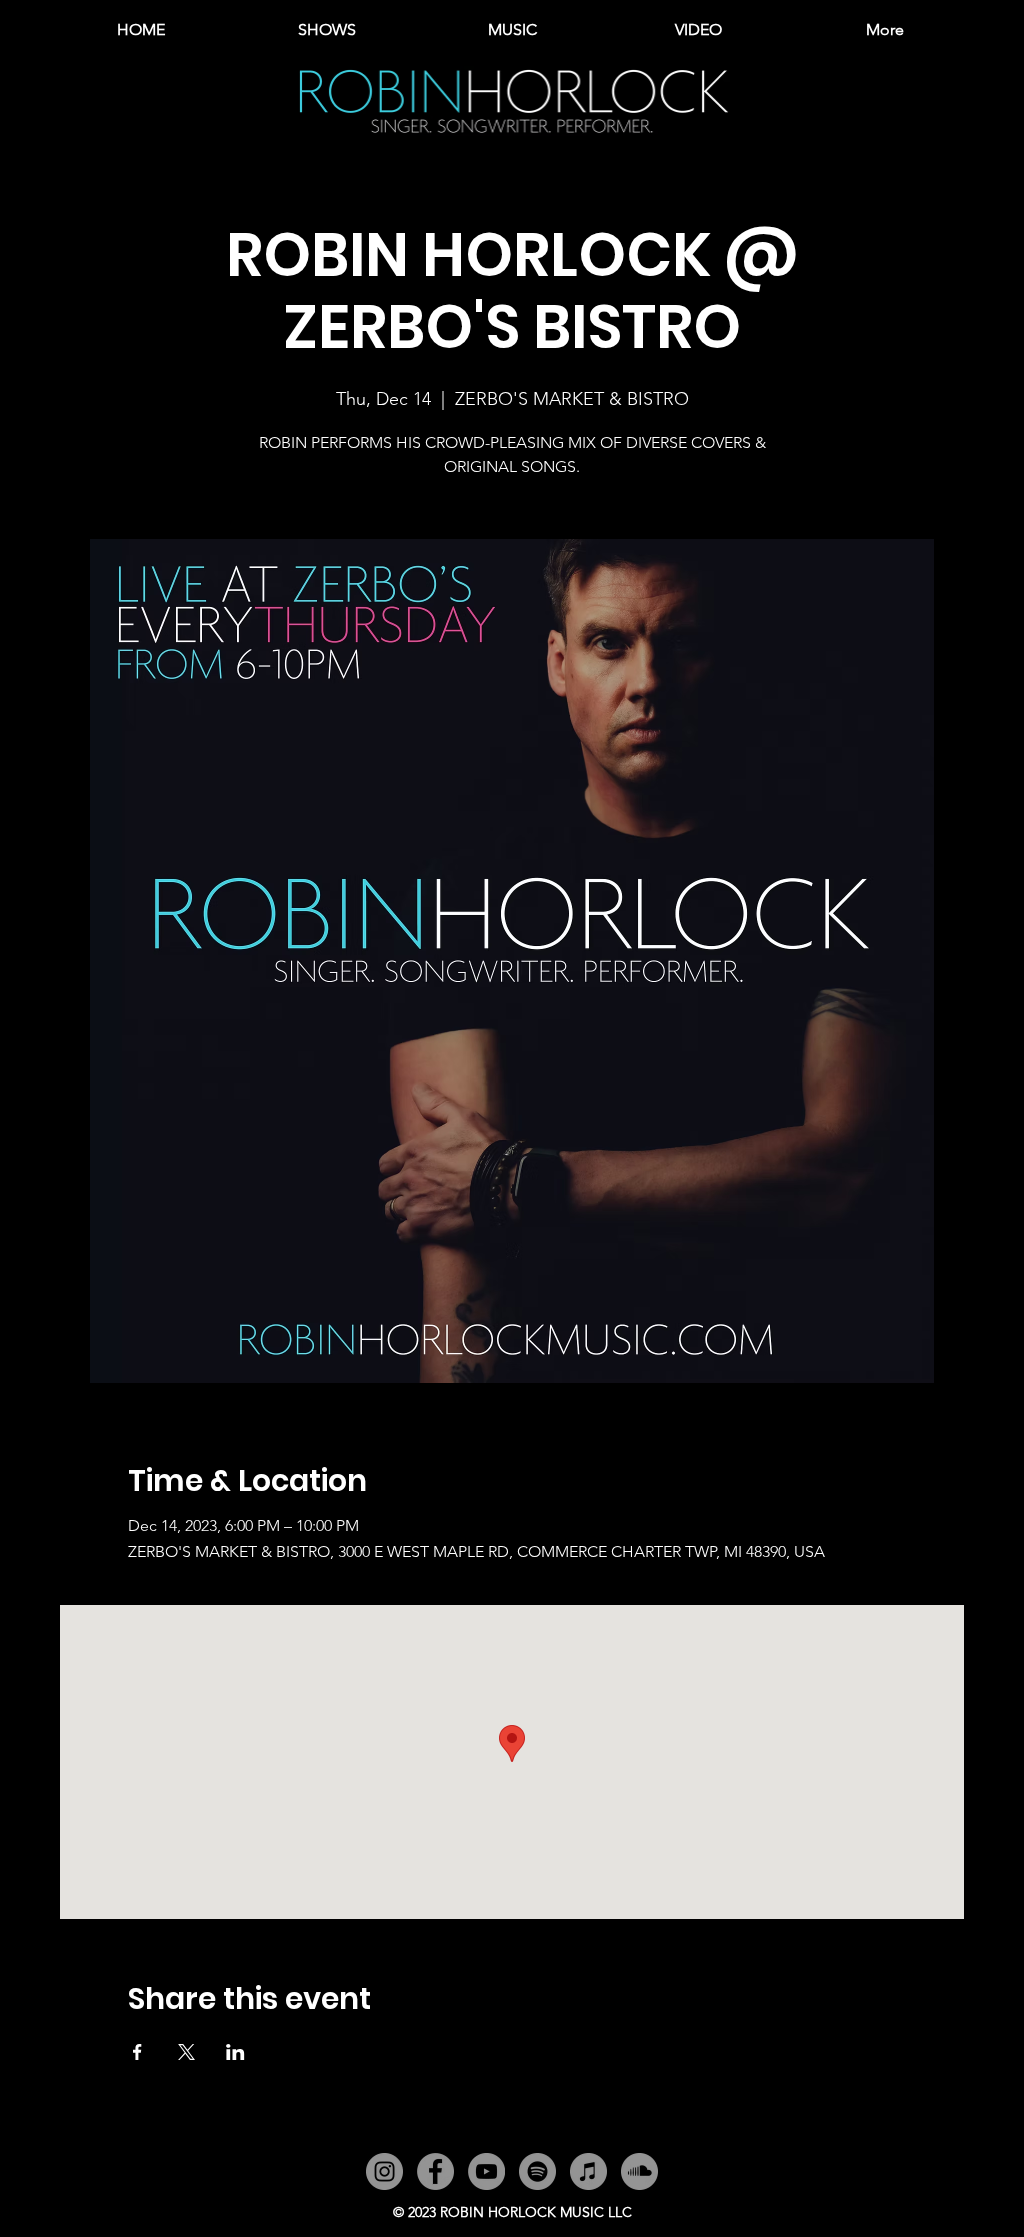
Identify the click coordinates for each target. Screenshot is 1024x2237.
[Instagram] (384, 2171)
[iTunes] (588, 2171)
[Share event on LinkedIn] (235, 2052)
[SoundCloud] (639, 2171)
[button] (512, 30)
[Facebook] (435, 2171)
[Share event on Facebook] (137, 2052)
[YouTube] (486, 2171)
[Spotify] (537, 2171)
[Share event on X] (186, 2052)
